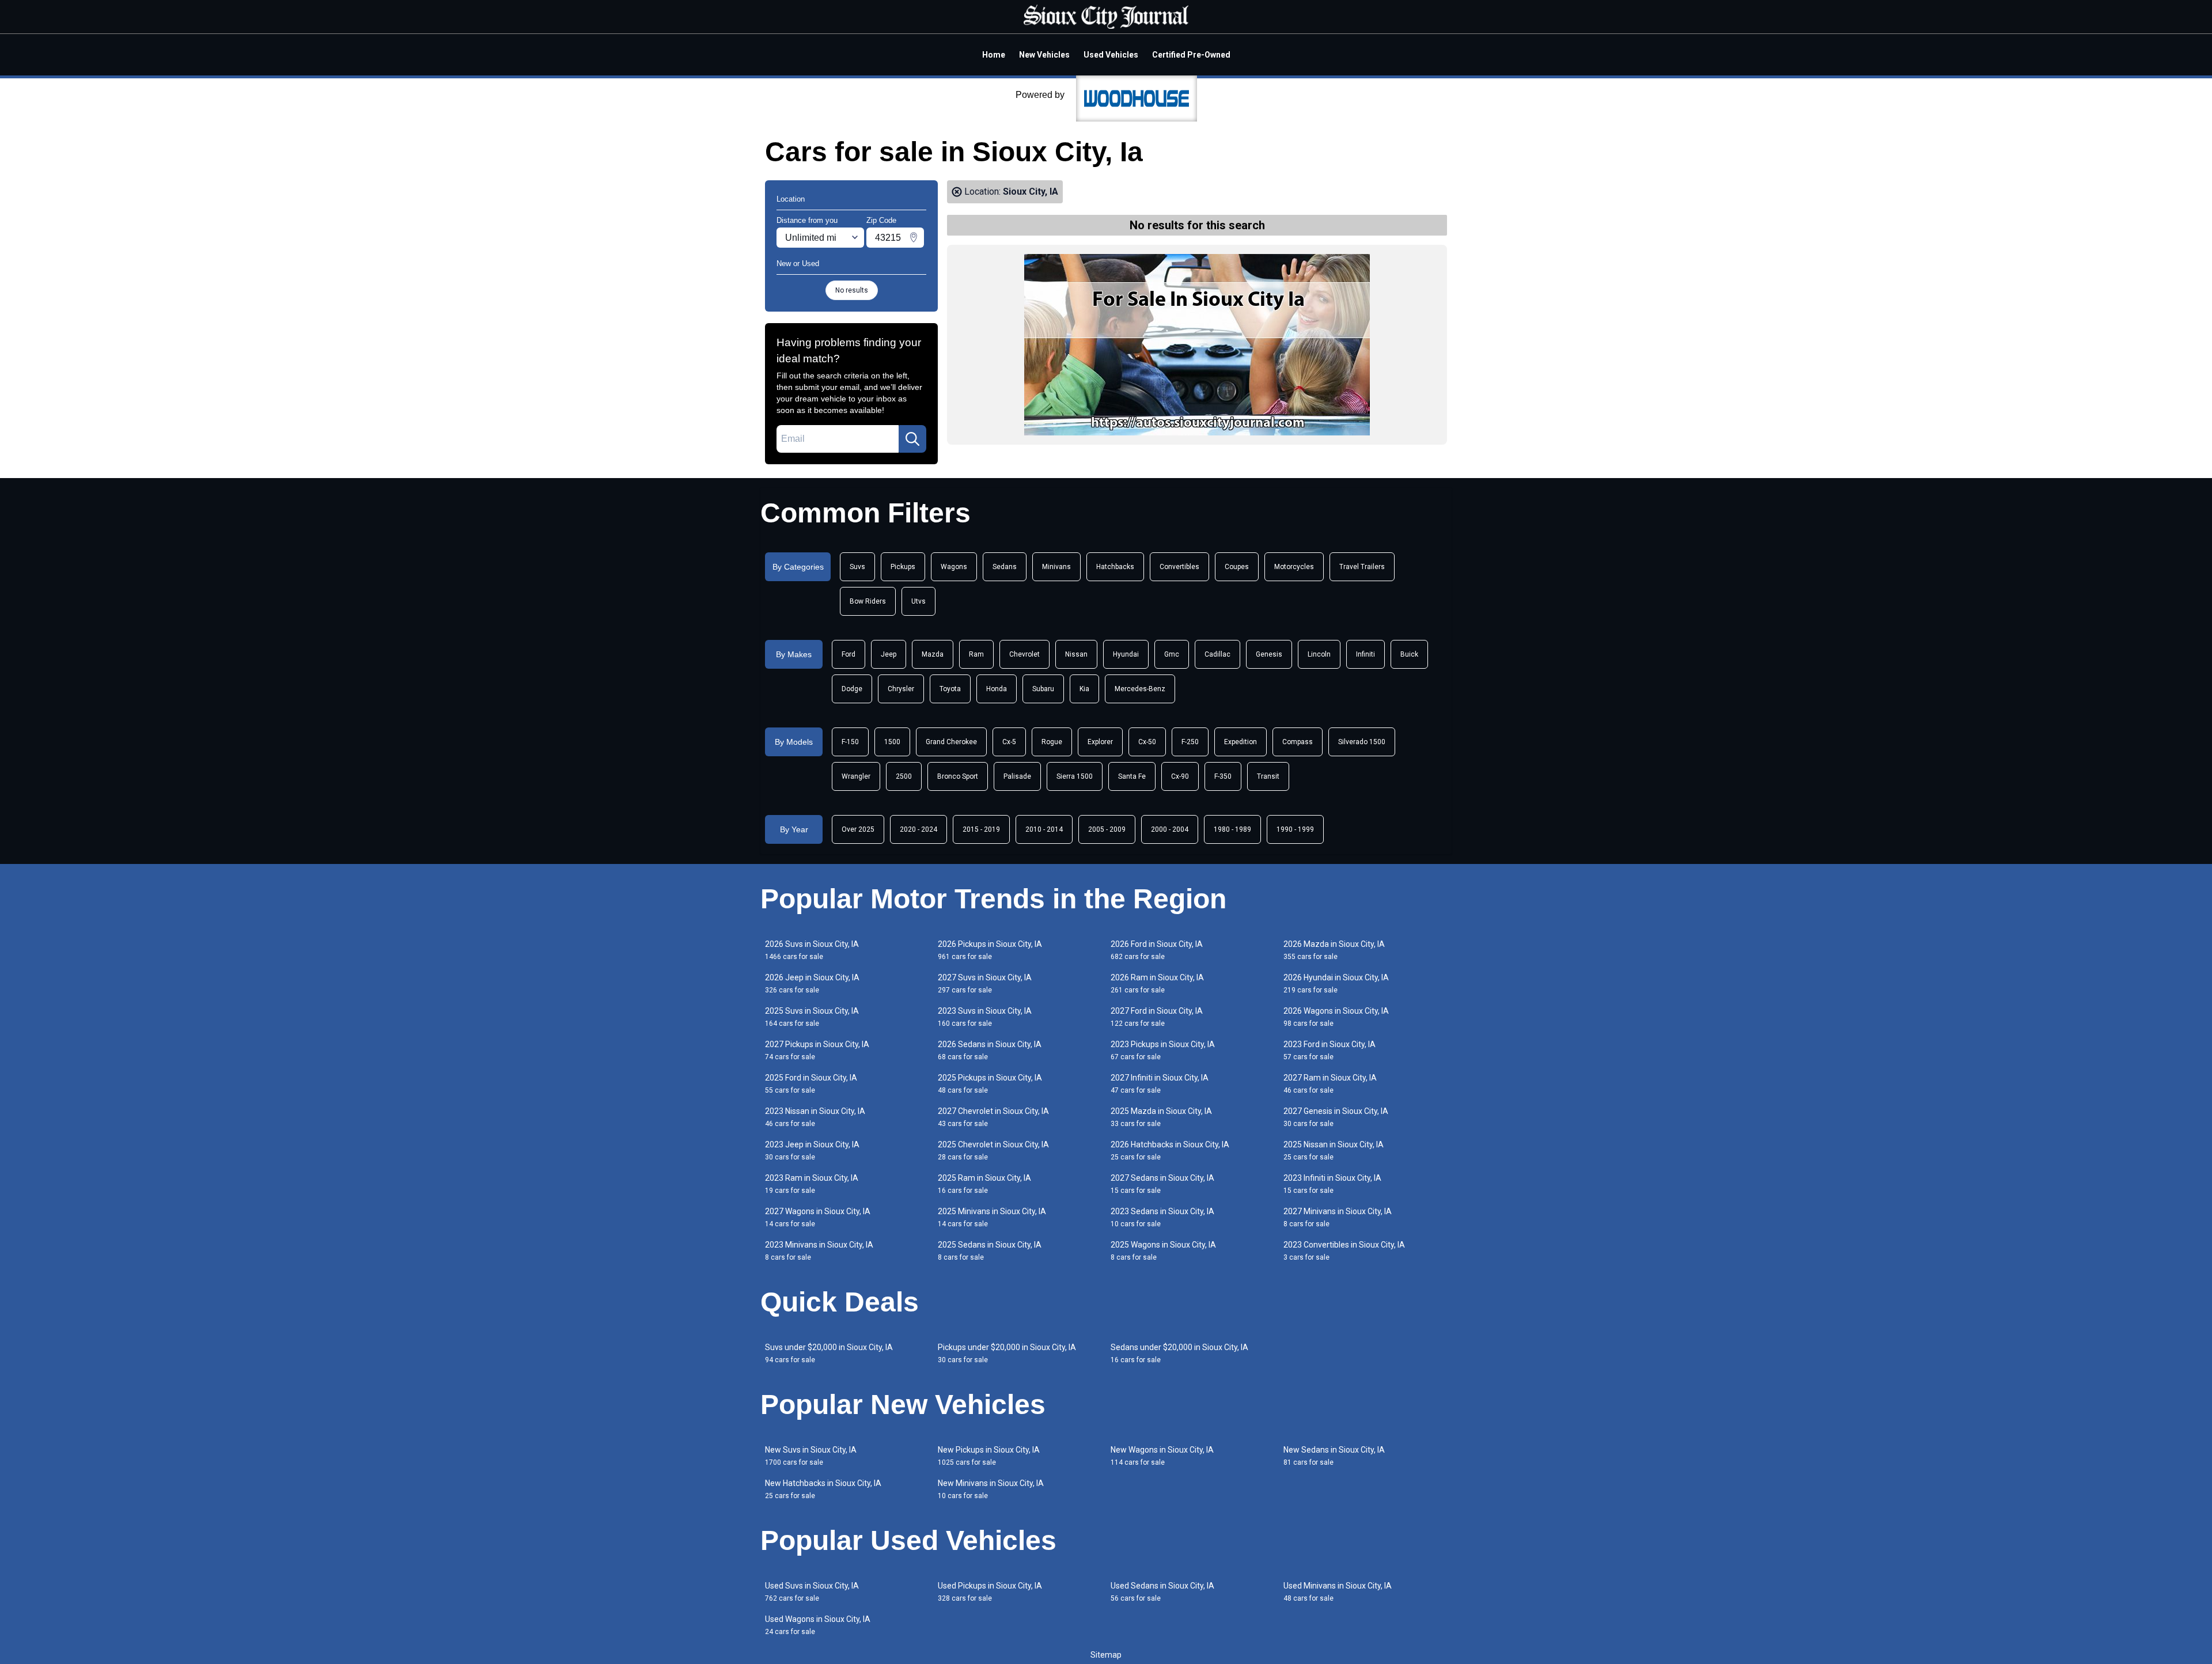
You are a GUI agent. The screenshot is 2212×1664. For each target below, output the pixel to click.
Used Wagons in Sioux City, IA (818, 1625)
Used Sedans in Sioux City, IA (1162, 1592)
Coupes (1237, 567)
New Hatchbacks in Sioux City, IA (823, 1489)
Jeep (889, 654)
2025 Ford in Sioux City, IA (811, 1084)
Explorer (1100, 742)
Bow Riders (868, 601)
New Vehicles (1044, 55)
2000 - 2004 (1170, 829)
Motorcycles (1294, 567)
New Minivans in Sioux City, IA (991, 1489)
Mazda (933, 654)
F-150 (850, 742)
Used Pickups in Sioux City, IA (990, 1592)
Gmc (1172, 654)
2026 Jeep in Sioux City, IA (812, 983)
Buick (1409, 654)
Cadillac (1217, 654)
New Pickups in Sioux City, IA (989, 1456)
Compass (1298, 742)
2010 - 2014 (1044, 829)
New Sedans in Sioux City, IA (1334, 1456)
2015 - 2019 (981, 829)
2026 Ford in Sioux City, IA (1157, 950)
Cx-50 (1147, 742)
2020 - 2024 (918, 829)
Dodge (852, 689)
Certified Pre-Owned (1191, 55)
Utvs (918, 601)
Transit (1268, 776)
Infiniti (1366, 654)
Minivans (1056, 567)
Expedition (1241, 742)
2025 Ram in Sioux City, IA (984, 1184)
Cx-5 (1009, 742)
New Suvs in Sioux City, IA (811, 1456)
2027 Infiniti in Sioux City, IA (1160, 1084)
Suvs (857, 567)
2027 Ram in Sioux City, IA (1330, 1084)
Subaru (1043, 689)
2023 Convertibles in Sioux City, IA (1344, 1251)
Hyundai (1126, 654)
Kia (1084, 689)
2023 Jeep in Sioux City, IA (812, 1151)
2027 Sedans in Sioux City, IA (1162, 1184)
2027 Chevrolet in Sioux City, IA (993, 1117)
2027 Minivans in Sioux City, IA (1338, 1217)
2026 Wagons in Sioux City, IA (1336, 1017)
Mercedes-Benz (1140, 689)
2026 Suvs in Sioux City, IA (812, 950)
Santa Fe (1132, 776)
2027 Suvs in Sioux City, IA (985, 983)
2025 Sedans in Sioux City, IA (990, 1251)
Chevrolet (1024, 654)
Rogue (1052, 742)
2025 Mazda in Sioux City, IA (1161, 1117)
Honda (997, 689)
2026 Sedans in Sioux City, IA (990, 1050)
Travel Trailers (1362, 567)
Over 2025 (858, 829)
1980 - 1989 (1232, 829)
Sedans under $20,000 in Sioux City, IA (1179, 1353)
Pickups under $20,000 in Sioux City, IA (1007, 1353)
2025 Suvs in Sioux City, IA (812, 1017)
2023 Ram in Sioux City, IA (812, 1184)
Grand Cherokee (951, 742)
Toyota (950, 689)
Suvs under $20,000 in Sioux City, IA (829, 1353)
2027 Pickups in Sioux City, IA (817, 1050)
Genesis (1269, 654)
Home (994, 55)
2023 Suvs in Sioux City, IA (985, 1017)
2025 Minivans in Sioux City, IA (992, 1217)
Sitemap (1106, 1655)
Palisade (1017, 776)
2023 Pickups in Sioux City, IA (1163, 1050)
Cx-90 (1180, 776)
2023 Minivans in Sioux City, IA (819, 1251)
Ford (849, 654)
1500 (892, 742)
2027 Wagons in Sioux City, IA (818, 1217)
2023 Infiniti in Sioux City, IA (1332, 1184)
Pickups (903, 567)
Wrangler (856, 776)
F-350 (1223, 776)
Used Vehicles (1111, 55)
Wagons (954, 567)
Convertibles (1179, 567)
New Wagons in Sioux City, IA (1162, 1456)
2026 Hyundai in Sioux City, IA (1336, 983)
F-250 (1190, 742)
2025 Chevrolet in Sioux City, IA (993, 1151)
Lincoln (1319, 654)
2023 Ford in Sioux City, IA (1330, 1050)
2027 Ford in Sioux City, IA (1157, 1017)
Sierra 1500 (1075, 776)
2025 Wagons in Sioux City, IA (1163, 1251)
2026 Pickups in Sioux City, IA (990, 950)
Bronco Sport (958, 776)
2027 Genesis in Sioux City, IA (1336, 1117)
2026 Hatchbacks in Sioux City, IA (1170, 1151)
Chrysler (901, 689)
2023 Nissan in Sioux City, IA (815, 1117)
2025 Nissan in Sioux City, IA (1334, 1151)
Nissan (1076, 654)
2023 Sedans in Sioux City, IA (1162, 1217)
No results (852, 290)
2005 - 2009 (1107, 829)
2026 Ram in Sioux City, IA (1157, 983)
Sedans (1005, 567)
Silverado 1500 (1362, 742)
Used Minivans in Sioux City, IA (1338, 1592)
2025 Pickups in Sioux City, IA (990, 1084)
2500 (904, 776)
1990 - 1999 (1295, 829)
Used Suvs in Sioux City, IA (812, 1592)
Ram (976, 654)
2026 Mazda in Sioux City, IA (1334, 950)
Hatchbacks (1115, 567)
